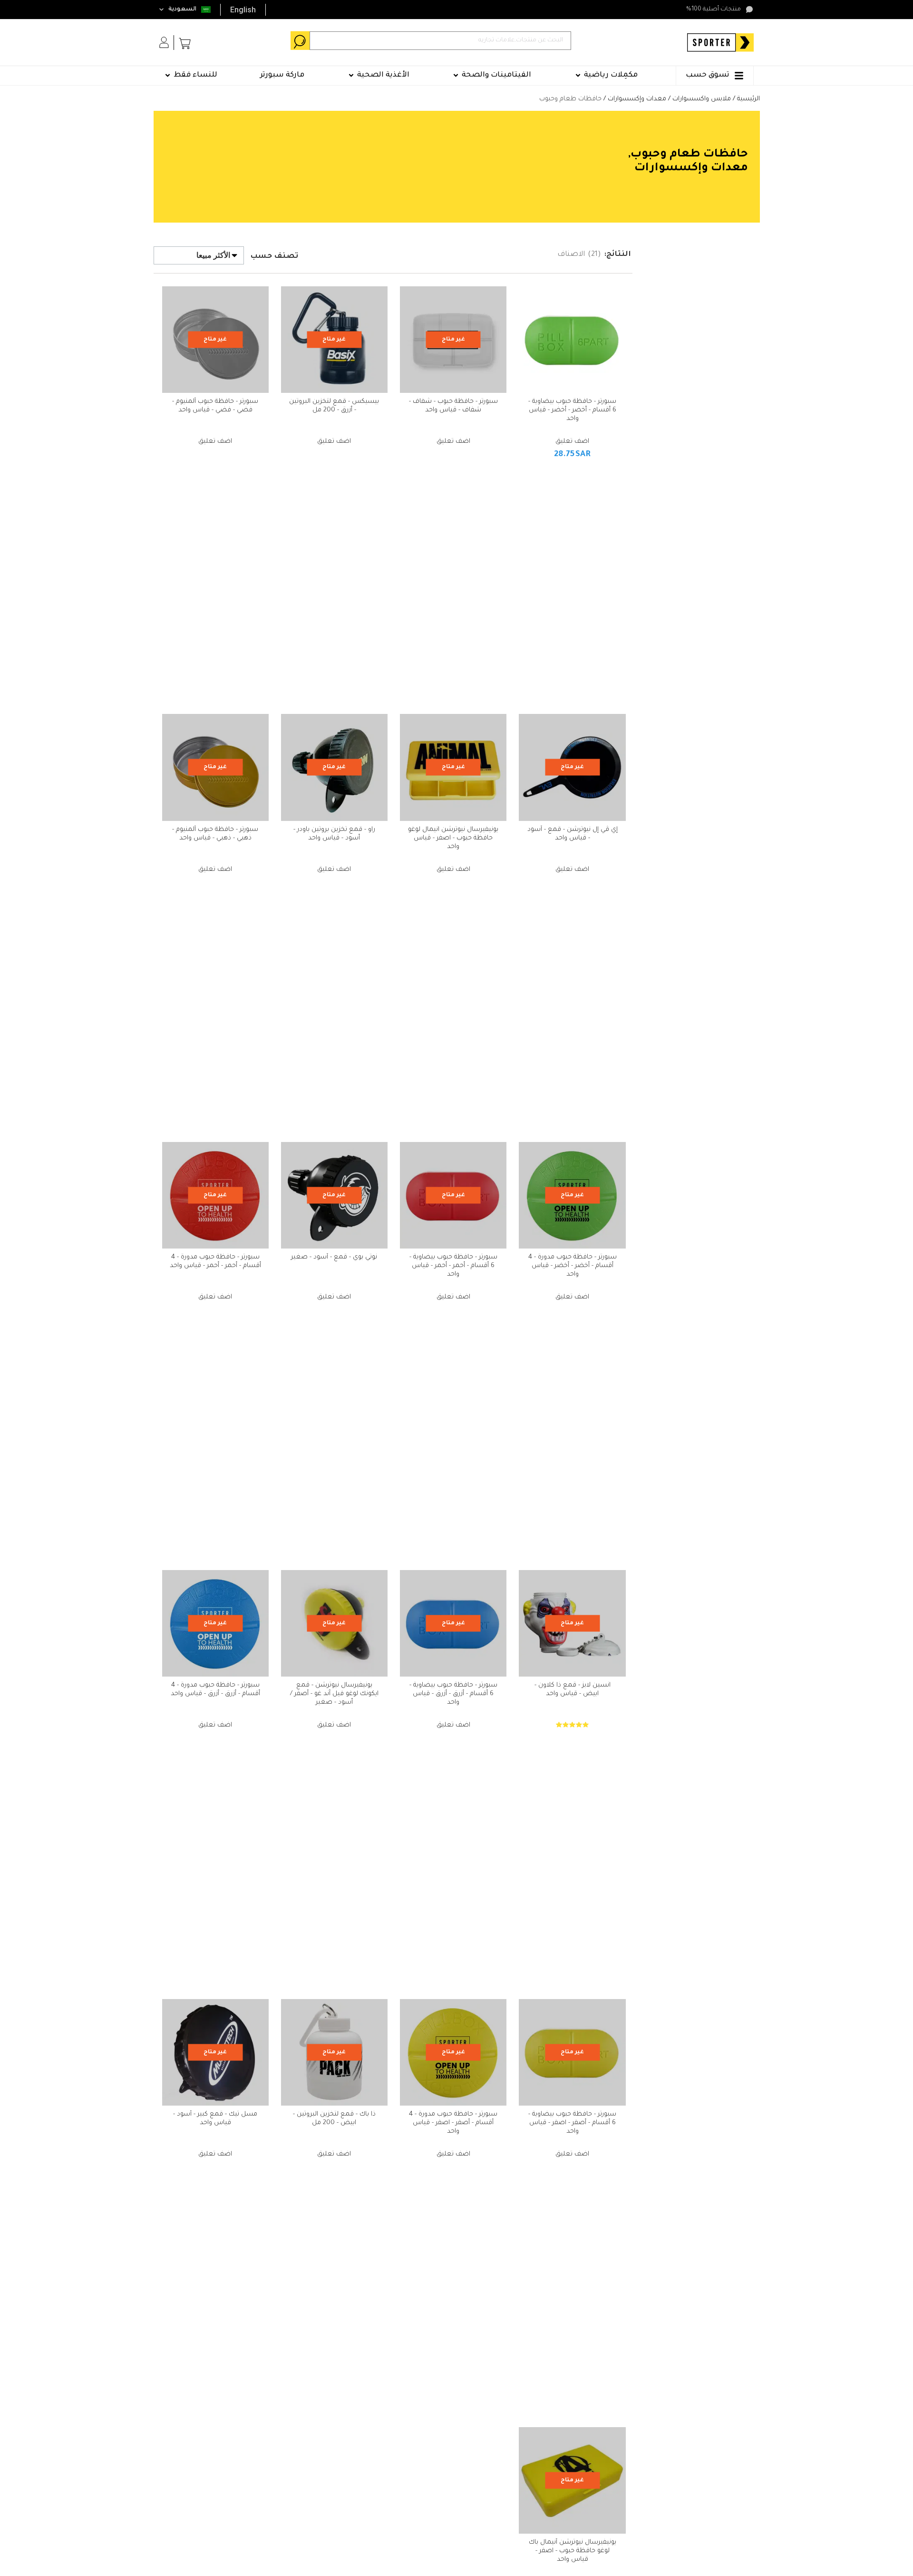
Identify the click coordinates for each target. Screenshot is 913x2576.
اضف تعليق (572, 442)
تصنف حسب (274, 257)
